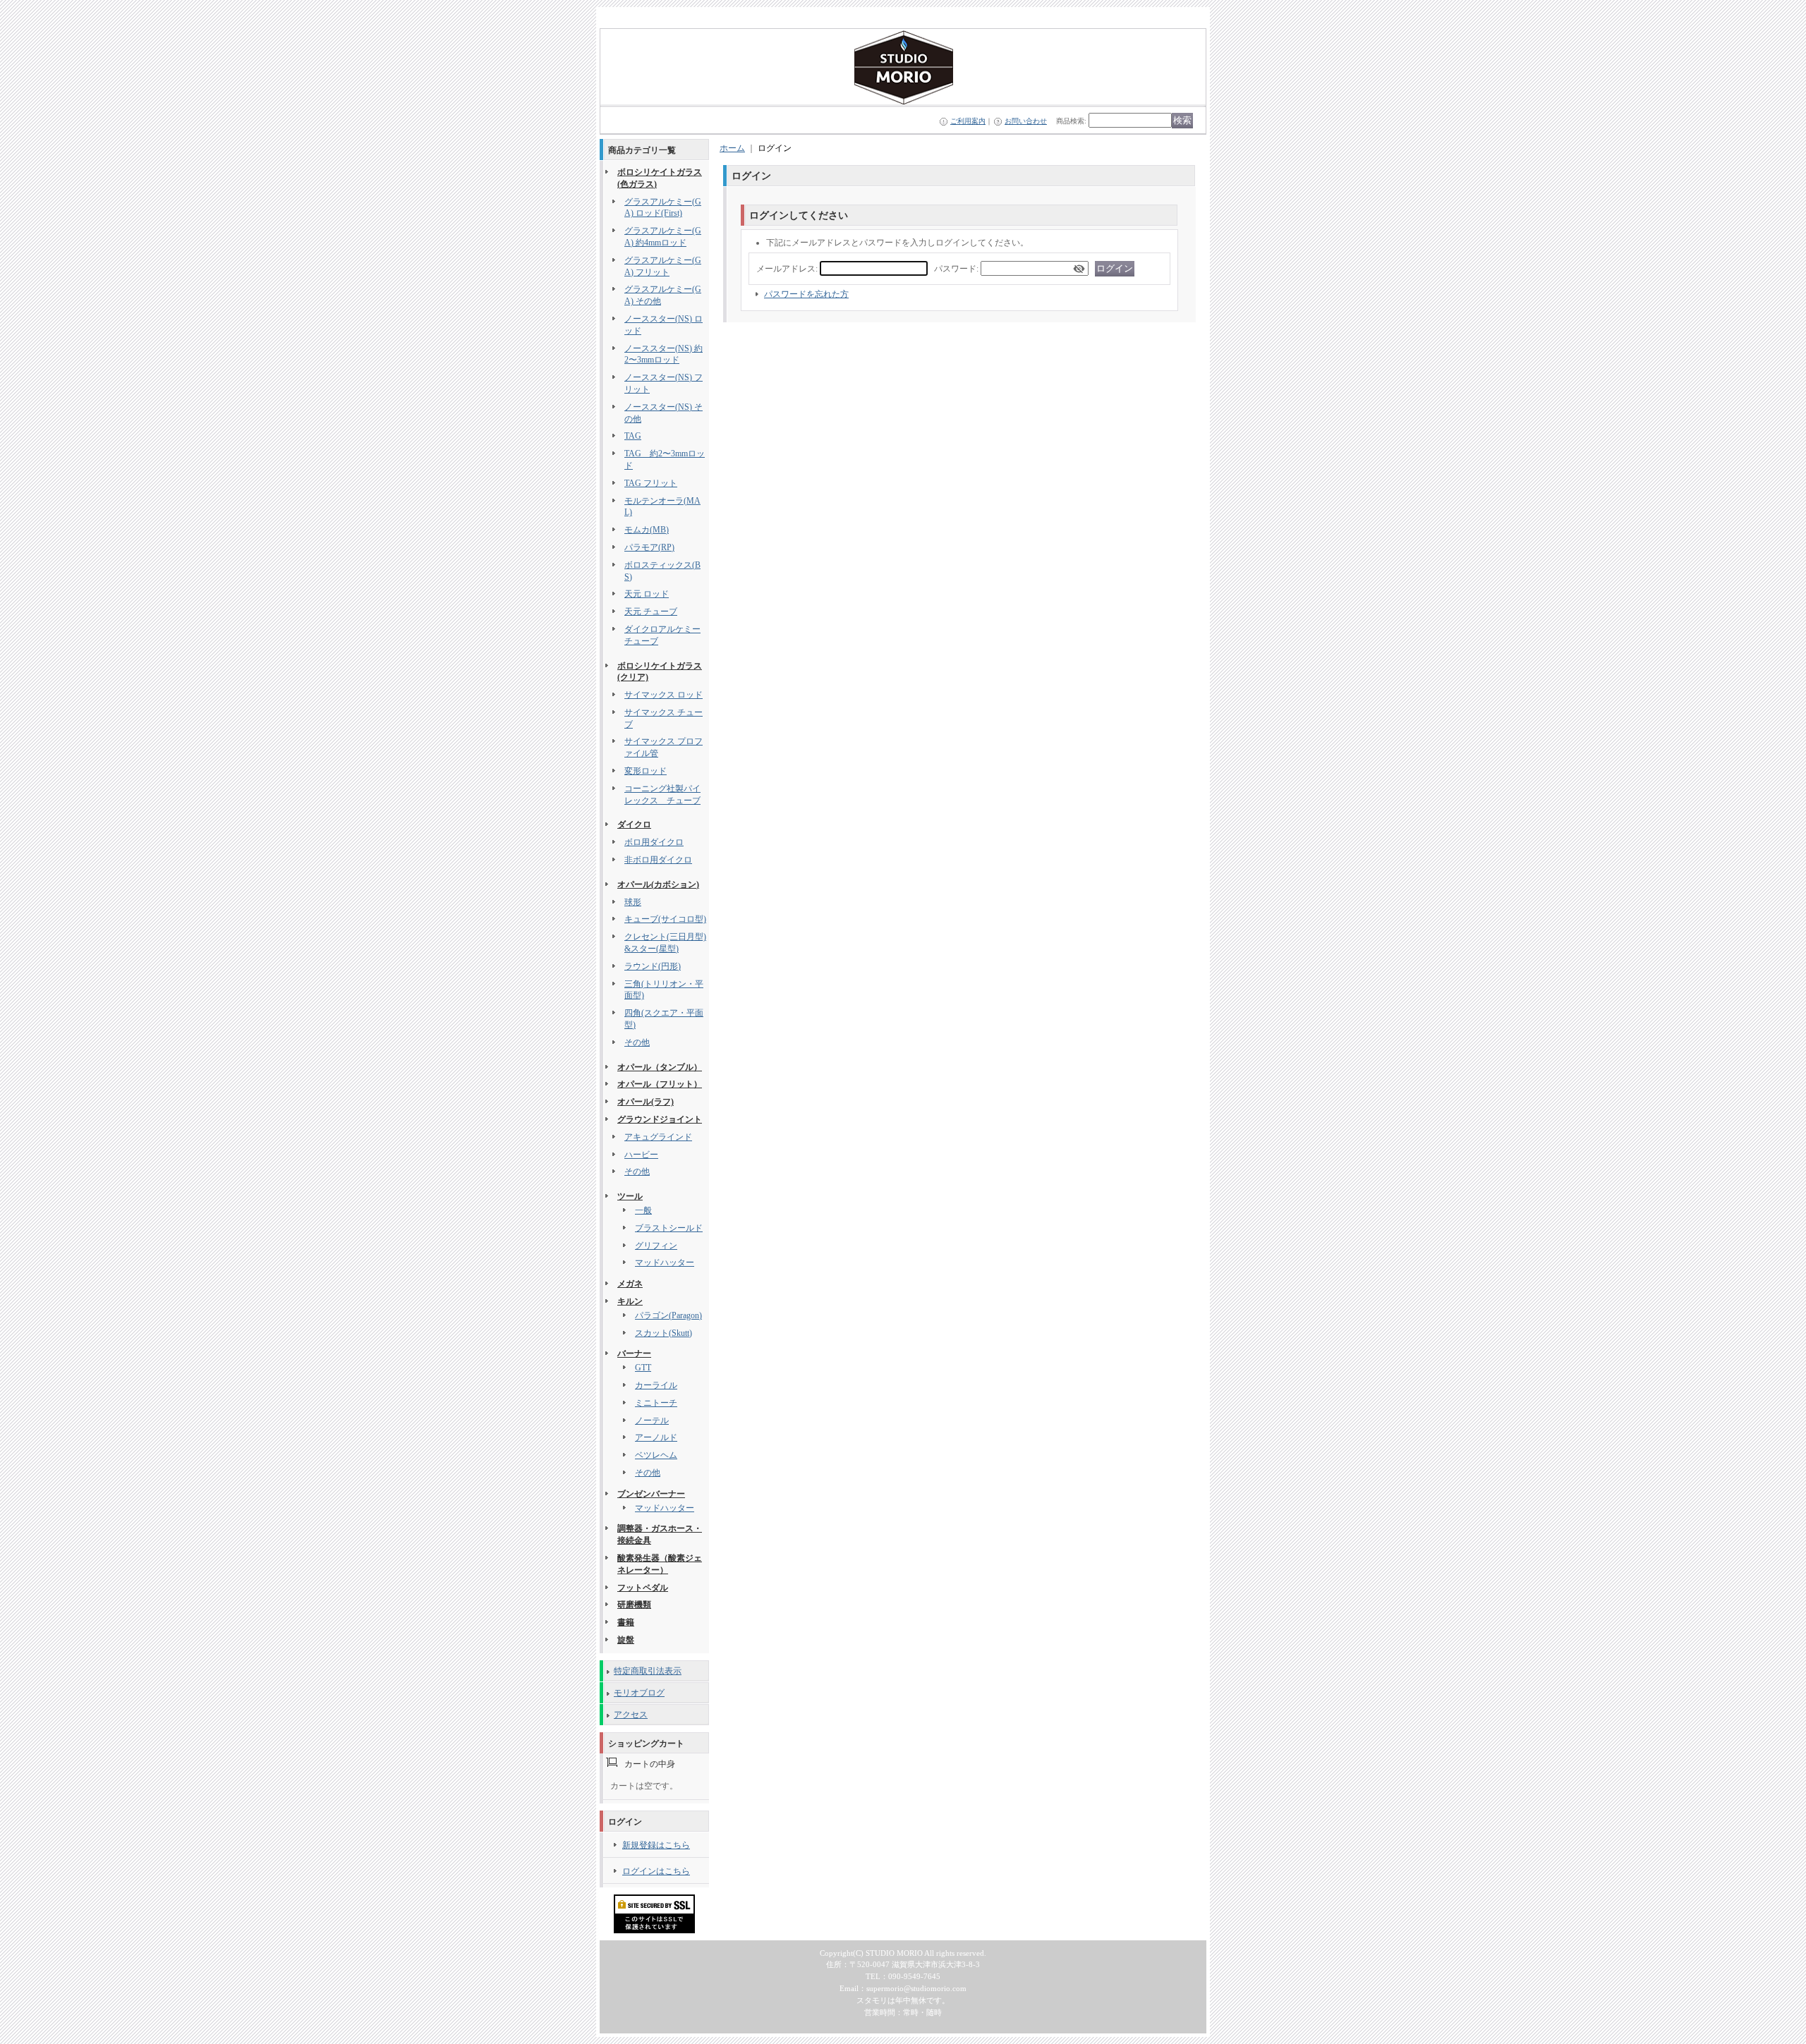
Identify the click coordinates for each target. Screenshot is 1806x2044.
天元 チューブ (651, 612)
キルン (630, 1301)
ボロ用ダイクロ (654, 842)
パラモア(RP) (649, 547)
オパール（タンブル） (660, 1067)
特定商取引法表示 (648, 1671)
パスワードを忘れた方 (806, 294)
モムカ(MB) (647, 530)
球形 (633, 902)
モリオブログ (639, 1693)
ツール (630, 1196)
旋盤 (626, 1640)
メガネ (630, 1284)
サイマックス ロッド (663, 695)
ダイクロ (634, 825)
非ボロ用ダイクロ (658, 860)
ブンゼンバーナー (651, 1494)
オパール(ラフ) (646, 1102)
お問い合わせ (1026, 121)
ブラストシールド (669, 1228)
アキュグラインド (658, 1137)
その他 (637, 1042)
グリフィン (656, 1246)
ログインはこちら (656, 1871)
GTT (643, 1368)
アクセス (631, 1715)
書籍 (626, 1622)
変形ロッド (646, 771)
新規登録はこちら (656, 1845)
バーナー (634, 1353)
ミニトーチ (656, 1403)
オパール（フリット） (660, 1084)
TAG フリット (651, 483)
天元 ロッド (647, 594)
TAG (633, 436)
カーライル (656, 1385)
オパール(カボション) (658, 884)
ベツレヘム (656, 1455)
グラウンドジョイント (660, 1119)
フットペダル (643, 1588)
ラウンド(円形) (653, 966)
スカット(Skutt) (663, 1333)
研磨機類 (634, 1605)
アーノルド (656, 1437)
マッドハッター (665, 1263)
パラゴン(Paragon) (668, 1315)
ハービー (641, 1155)
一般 (643, 1210)
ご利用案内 (968, 121)
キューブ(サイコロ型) (665, 919)
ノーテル (652, 1421)
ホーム (732, 148)
